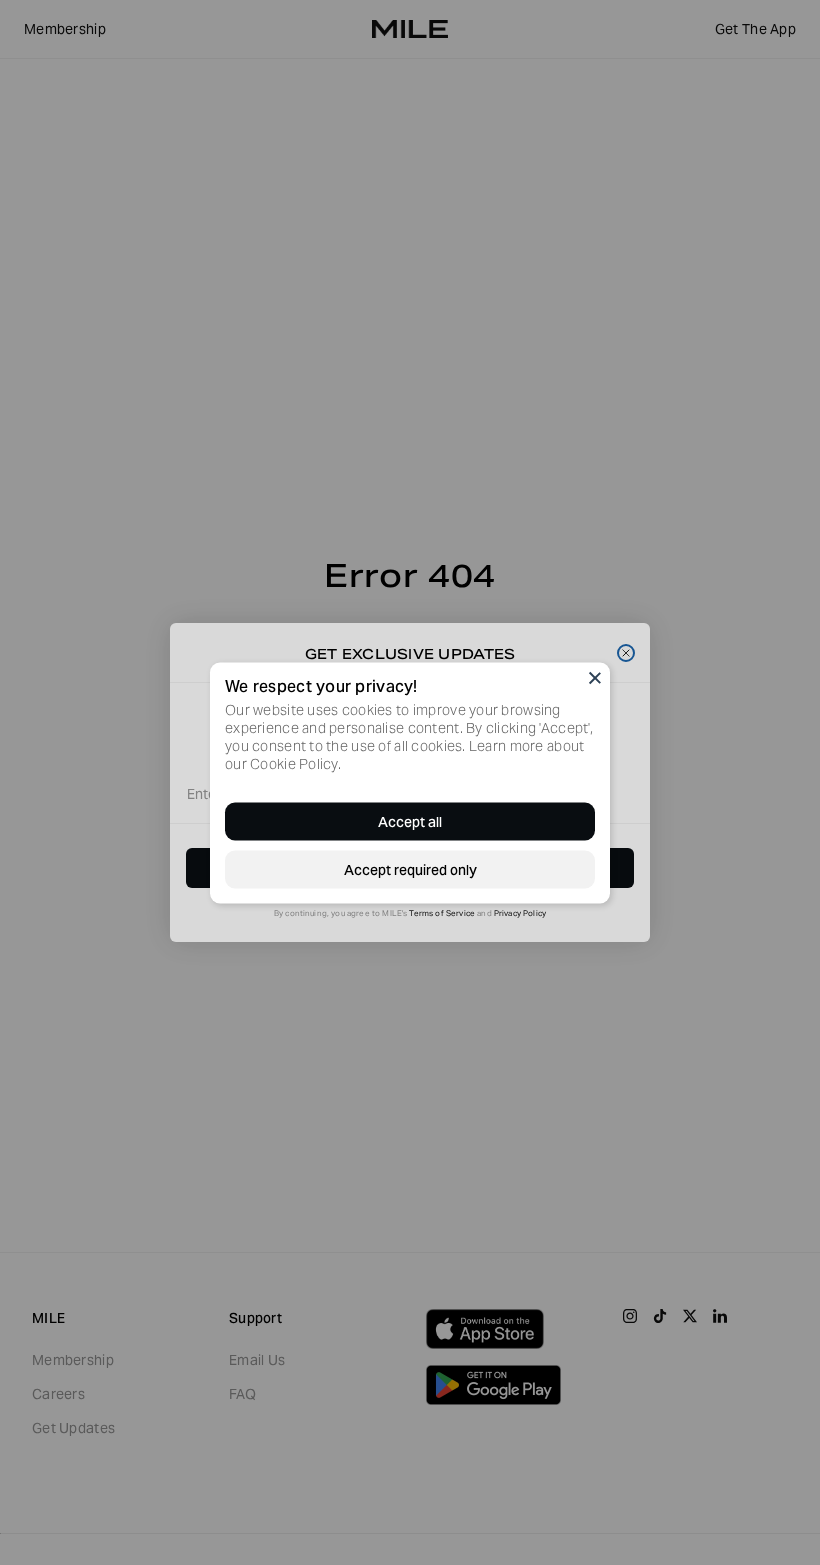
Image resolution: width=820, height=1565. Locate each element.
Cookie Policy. (295, 763)
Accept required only (410, 869)
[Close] (595, 677)
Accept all (410, 821)
